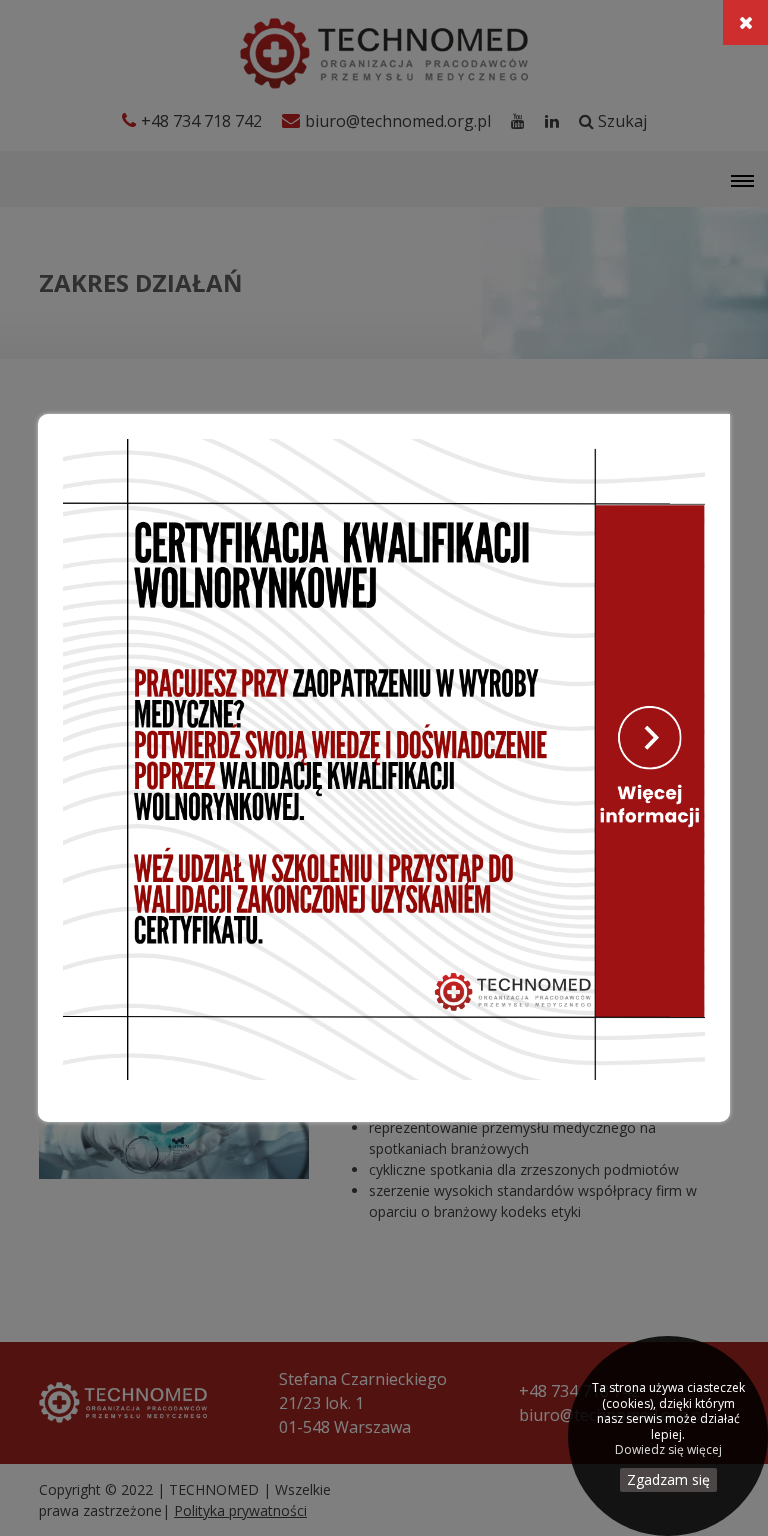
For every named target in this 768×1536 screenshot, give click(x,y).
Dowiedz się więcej (668, 1450)
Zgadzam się (668, 1479)
